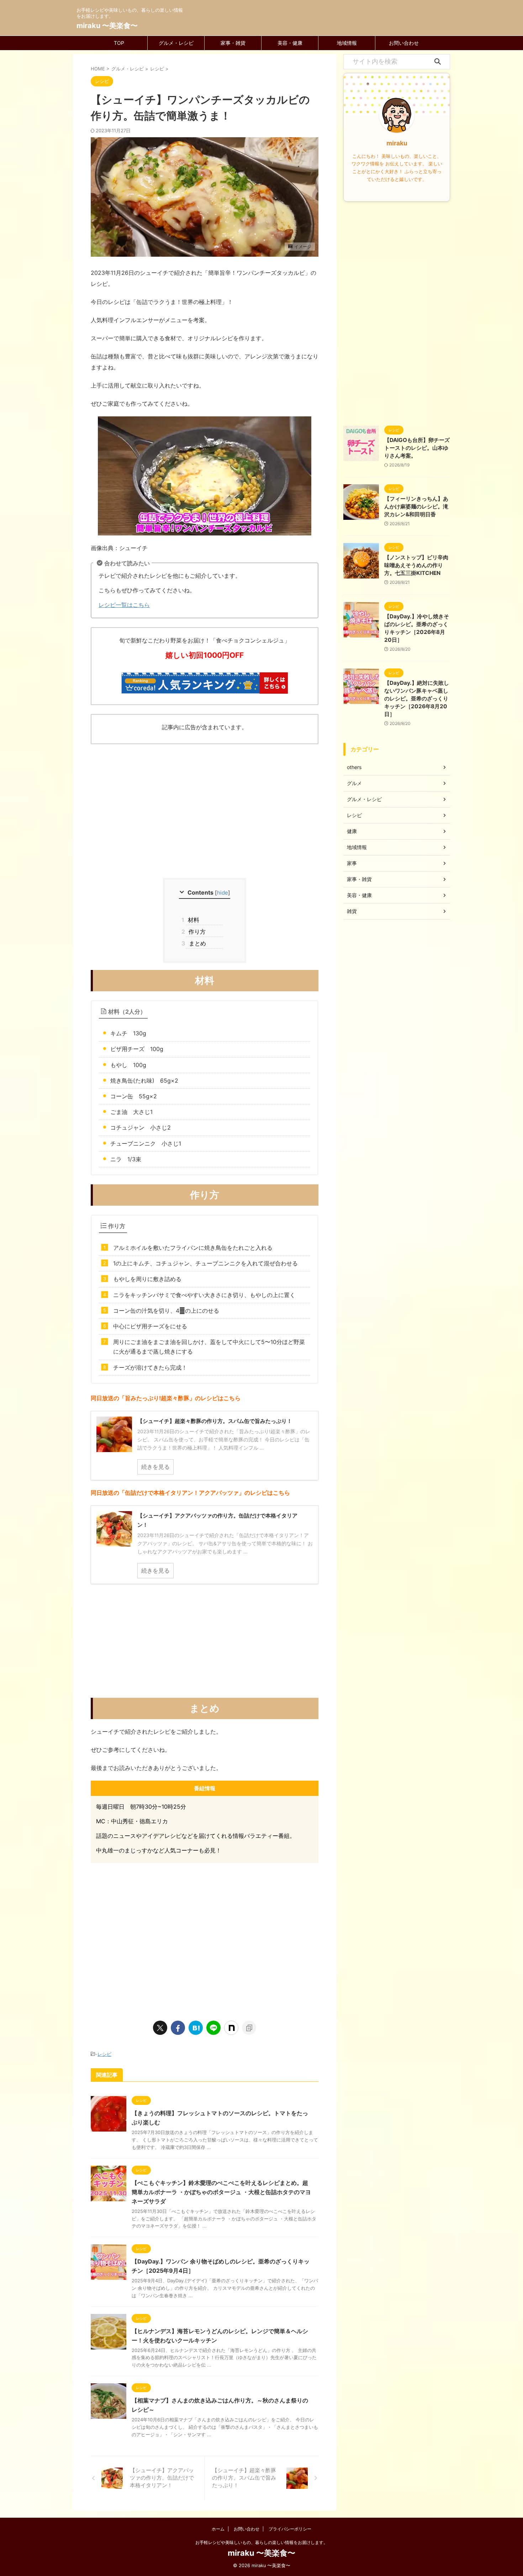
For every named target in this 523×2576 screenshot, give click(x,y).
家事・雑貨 (233, 43)
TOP (119, 43)
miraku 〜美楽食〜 (107, 26)
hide (223, 893)
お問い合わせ (404, 43)
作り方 (196, 932)
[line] (213, 2028)
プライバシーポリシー (290, 2529)
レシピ (104, 2054)
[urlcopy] (249, 2028)
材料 (193, 920)
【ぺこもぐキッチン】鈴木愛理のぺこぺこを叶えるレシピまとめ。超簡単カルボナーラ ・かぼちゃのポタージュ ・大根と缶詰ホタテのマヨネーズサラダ (221, 2192)
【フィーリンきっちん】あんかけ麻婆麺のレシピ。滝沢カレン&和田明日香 (416, 506)
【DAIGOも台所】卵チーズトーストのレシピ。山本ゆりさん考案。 (417, 448)
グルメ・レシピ (176, 43)
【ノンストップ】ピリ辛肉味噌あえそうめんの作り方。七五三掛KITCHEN (416, 565)
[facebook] (178, 2028)
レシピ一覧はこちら (124, 605)
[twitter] (160, 2028)
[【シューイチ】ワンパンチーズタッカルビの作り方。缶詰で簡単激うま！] (196, 2028)
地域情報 (347, 43)
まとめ (196, 943)
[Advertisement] (205, 821)
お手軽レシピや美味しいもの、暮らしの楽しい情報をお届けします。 (261, 2542)
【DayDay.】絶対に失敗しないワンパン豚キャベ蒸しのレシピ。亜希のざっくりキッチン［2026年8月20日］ (417, 698)
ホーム (218, 2529)
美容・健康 (290, 43)
